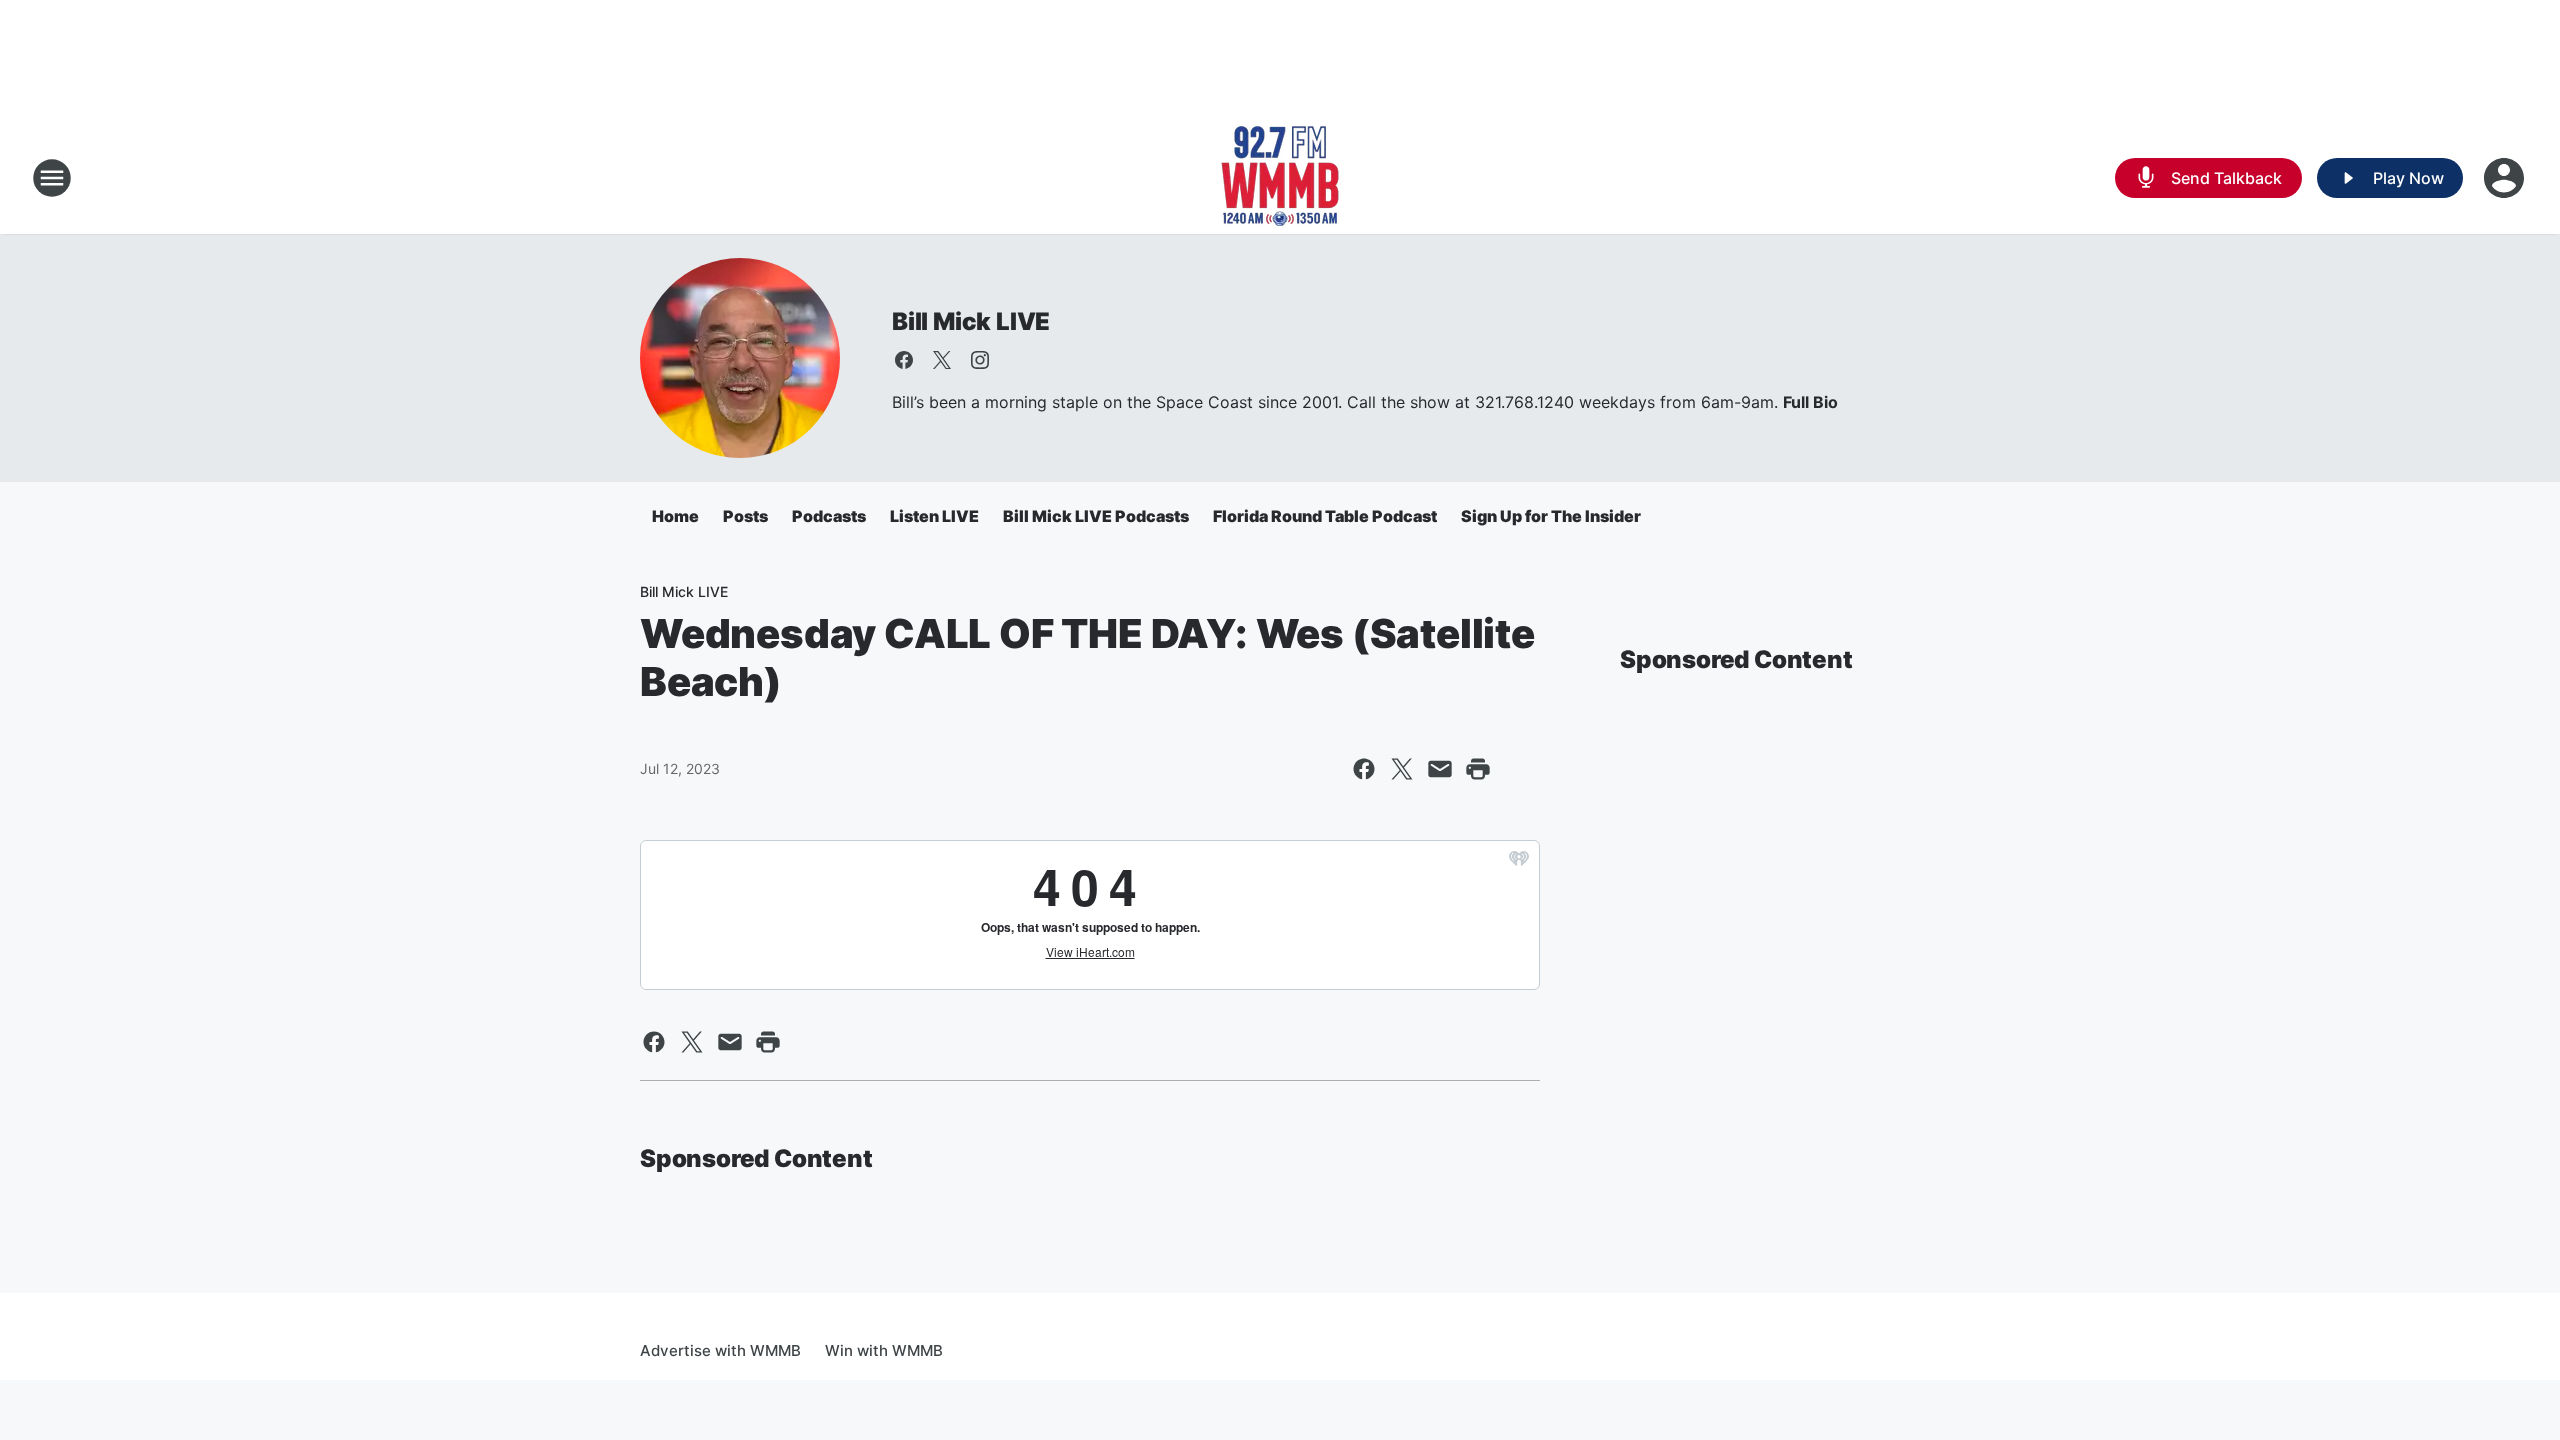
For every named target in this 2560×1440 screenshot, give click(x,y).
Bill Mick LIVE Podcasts (1096, 516)
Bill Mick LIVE (971, 321)
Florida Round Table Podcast (1325, 516)
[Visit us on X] (942, 360)
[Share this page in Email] (1440, 769)
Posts (745, 516)
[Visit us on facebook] (904, 360)
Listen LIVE (934, 516)
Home (675, 516)
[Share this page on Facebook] (1364, 769)
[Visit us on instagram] (980, 360)
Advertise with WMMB (720, 1350)
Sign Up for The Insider (1551, 516)
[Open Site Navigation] (52, 178)
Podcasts (829, 516)
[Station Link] (1280, 178)
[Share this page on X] (1402, 769)
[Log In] (2506, 178)
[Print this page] (1478, 769)
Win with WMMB (884, 1350)
